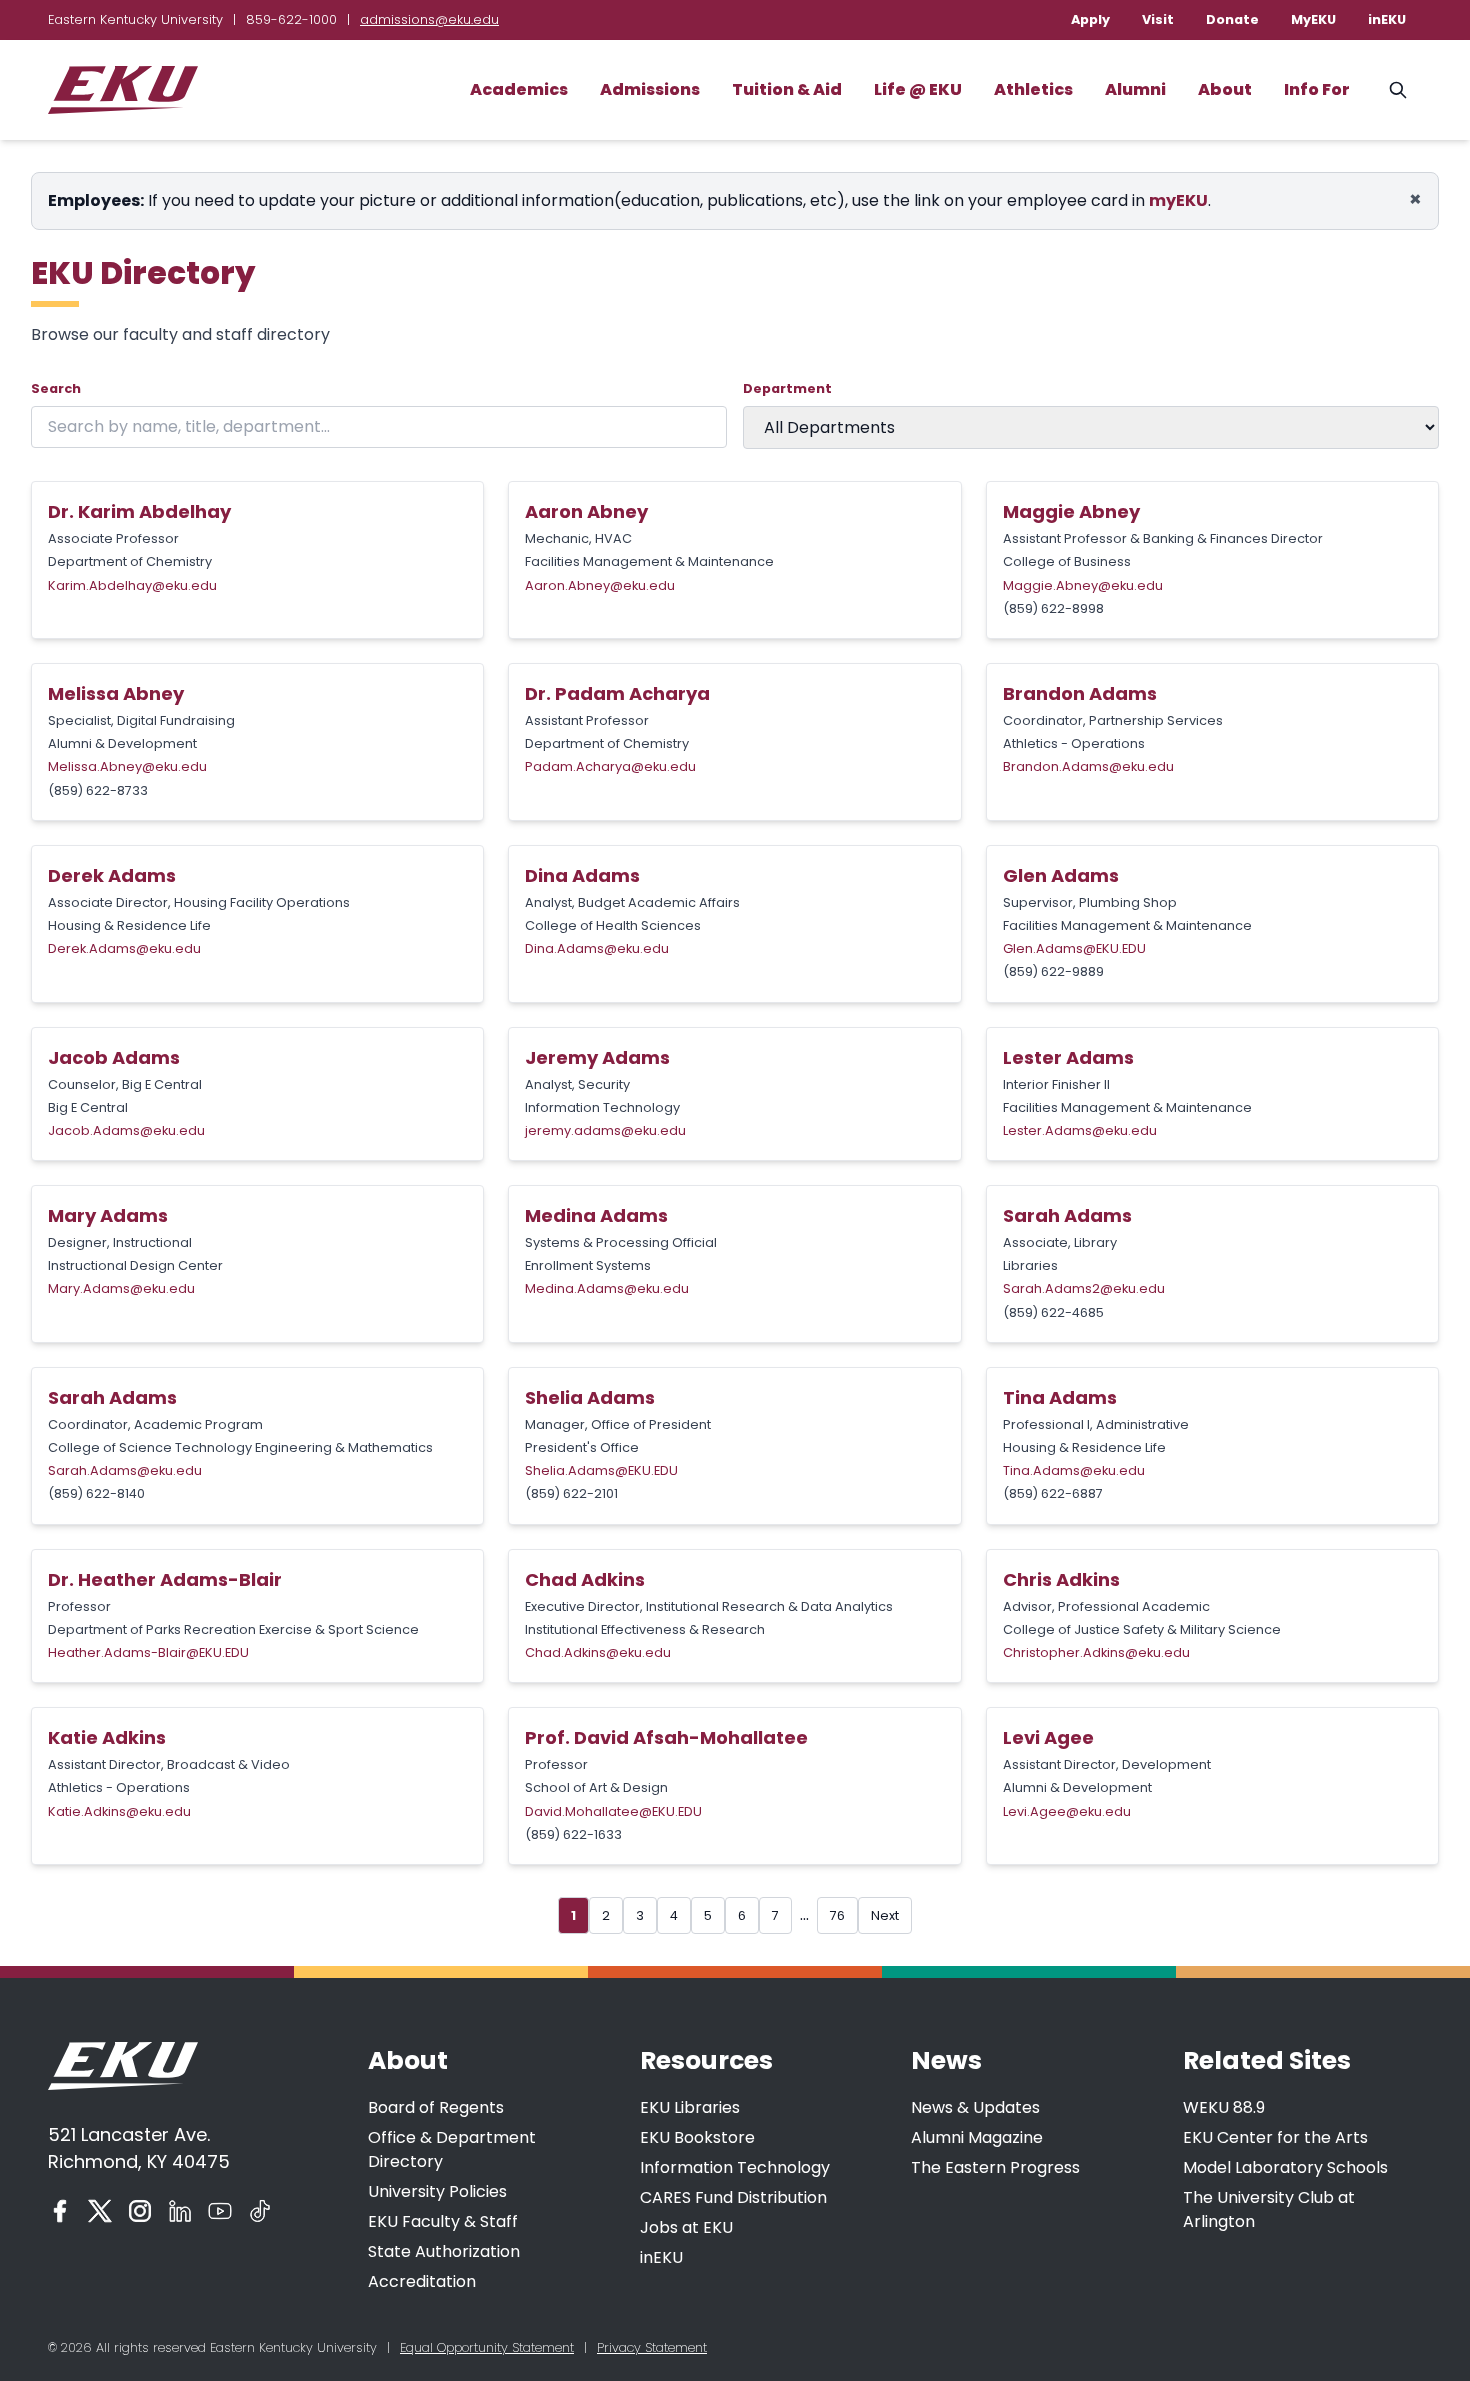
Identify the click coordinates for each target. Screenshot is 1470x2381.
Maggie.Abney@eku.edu (1083, 585)
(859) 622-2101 (571, 1493)
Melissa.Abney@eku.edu (127, 766)
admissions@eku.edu (429, 19)
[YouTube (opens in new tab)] (220, 2211)
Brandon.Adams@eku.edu (1088, 766)
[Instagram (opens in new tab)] (140, 2211)
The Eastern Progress (995, 2167)
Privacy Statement (652, 2347)
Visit (1158, 19)
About (1225, 89)
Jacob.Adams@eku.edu (126, 1130)
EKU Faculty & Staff (443, 2221)
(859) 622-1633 (573, 1834)
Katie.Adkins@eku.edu (119, 1811)
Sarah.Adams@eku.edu (125, 1470)
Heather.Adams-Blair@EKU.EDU (148, 1652)
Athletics (1033, 89)
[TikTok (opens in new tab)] (260, 2211)
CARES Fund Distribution (733, 2197)
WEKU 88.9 (1224, 2107)
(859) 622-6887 (1053, 1493)
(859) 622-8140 (96, 1493)
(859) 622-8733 (98, 790)
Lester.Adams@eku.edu (1080, 1130)
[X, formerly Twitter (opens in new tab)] (100, 2211)
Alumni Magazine (977, 2137)
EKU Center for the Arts (1275, 2137)
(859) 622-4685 (1053, 1312)
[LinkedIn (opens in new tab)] (180, 2211)
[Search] (1398, 90)
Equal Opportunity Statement (487, 2347)
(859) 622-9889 (1053, 971)
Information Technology (735, 2167)
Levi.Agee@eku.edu (1067, 1811)
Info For (1317, 89)
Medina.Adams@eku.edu (607, 1288)
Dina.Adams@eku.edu (597, 948)
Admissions (650, 89)
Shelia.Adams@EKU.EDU (601, 1470)
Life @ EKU (918, 89)
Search (56, 388)
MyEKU (1313, 19)
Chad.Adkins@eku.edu (598, 1652)
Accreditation (422, 2281)
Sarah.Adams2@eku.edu (1084, 1288)
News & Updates (975, 2107)
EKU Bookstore (697, 2137)
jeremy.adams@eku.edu (605, 1130)
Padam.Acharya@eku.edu (610, 766)
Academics (519, 89)
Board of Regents (436, 2107)
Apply (1090, 19)
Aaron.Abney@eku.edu (600, 585)
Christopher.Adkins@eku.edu (1096, 1652)
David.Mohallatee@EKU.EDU (613, 1811)
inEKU (1387, 19)
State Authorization (444, 2251)
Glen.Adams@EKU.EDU (1074, 948)
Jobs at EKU (686, 2227)
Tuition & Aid (787, 89)
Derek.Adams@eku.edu (124, 948)
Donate (1232, 19)
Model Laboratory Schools (1285, 2167)
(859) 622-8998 (1053, 608)
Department (787, 388)
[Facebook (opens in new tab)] (60, 2211)
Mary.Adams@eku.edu (121, 1288)
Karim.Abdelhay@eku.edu (132, 585)
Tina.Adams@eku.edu (1074, 1470)
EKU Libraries (690, 2107)
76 (837, 1915)
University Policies (437, 2191)
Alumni (1135, 89)
